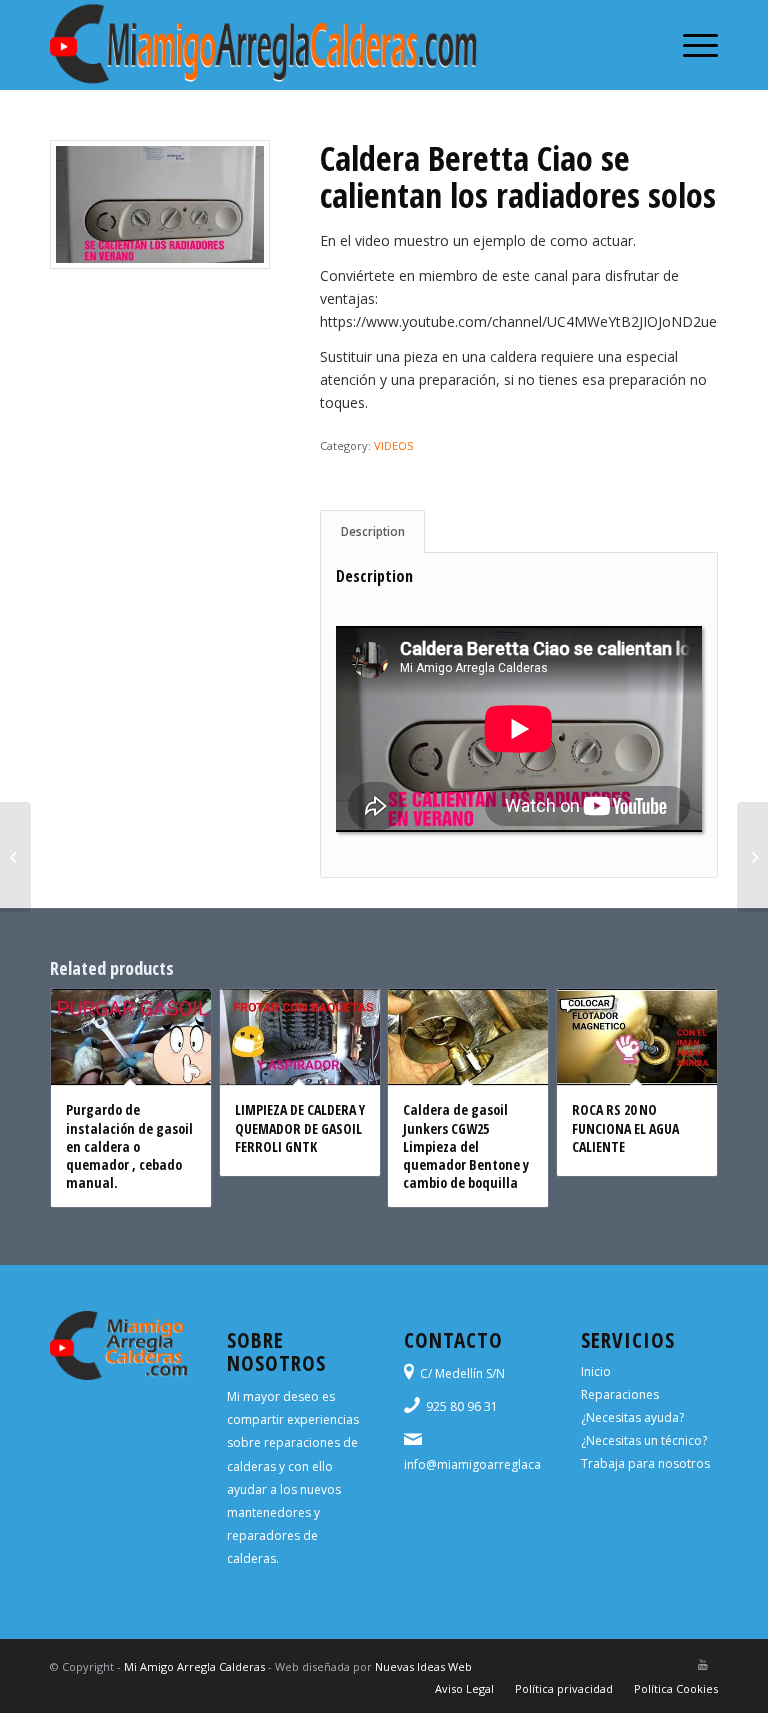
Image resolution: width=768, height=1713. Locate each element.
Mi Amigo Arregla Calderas (194, 1666)
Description (373, 531)
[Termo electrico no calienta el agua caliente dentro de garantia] (15, 857)
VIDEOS (393, 445)
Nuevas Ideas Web (423, 1666)
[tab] (372, 531)
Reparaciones (620, 1394)
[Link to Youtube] (703, 1665)
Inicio (596, 1371)
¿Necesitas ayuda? (632, 1417)
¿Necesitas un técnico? (644, 1440)
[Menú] (690, 45)
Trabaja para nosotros (645, 1463)
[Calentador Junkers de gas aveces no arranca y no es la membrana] (752, 857)
